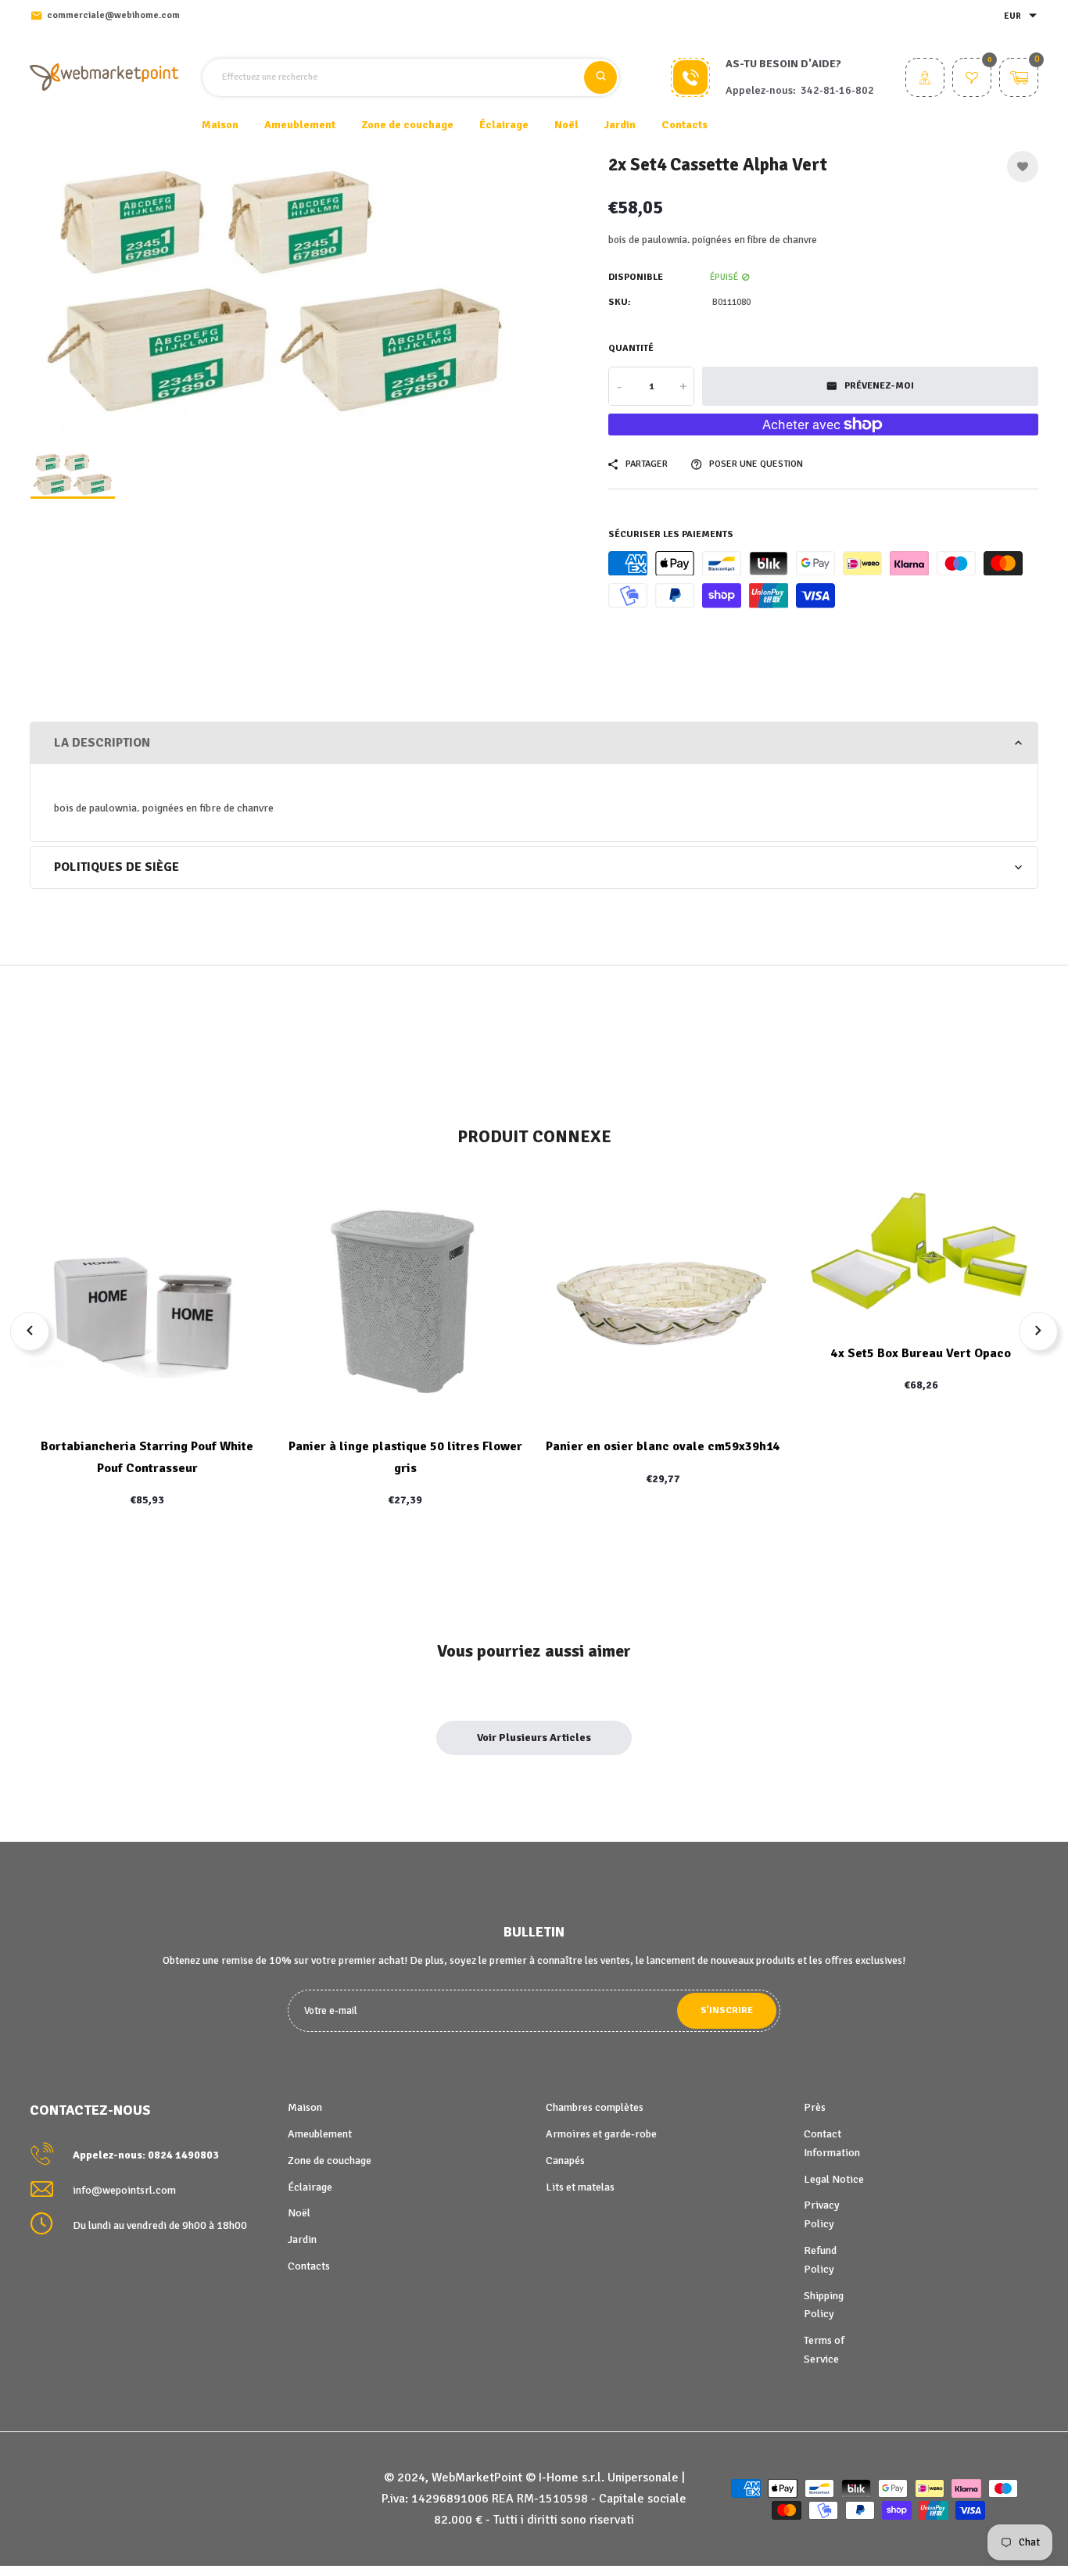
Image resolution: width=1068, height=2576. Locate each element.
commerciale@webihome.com (113, 15)
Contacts (685, 125)
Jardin (302, 2239)
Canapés (565, 2160)
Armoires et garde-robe (601, 2134)
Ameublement (320, 2134)
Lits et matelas (580, 2187)
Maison (220, 125)
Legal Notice (834, 2179)
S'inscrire (727, 2010)
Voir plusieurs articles (534, 1738)
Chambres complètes (595, 2107)
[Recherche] (600, 77)
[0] (972, 79)
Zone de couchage (330, 2160)
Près (815, 2107)
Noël (299, 2213)
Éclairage (310, 2187)
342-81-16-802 (837, 90)
